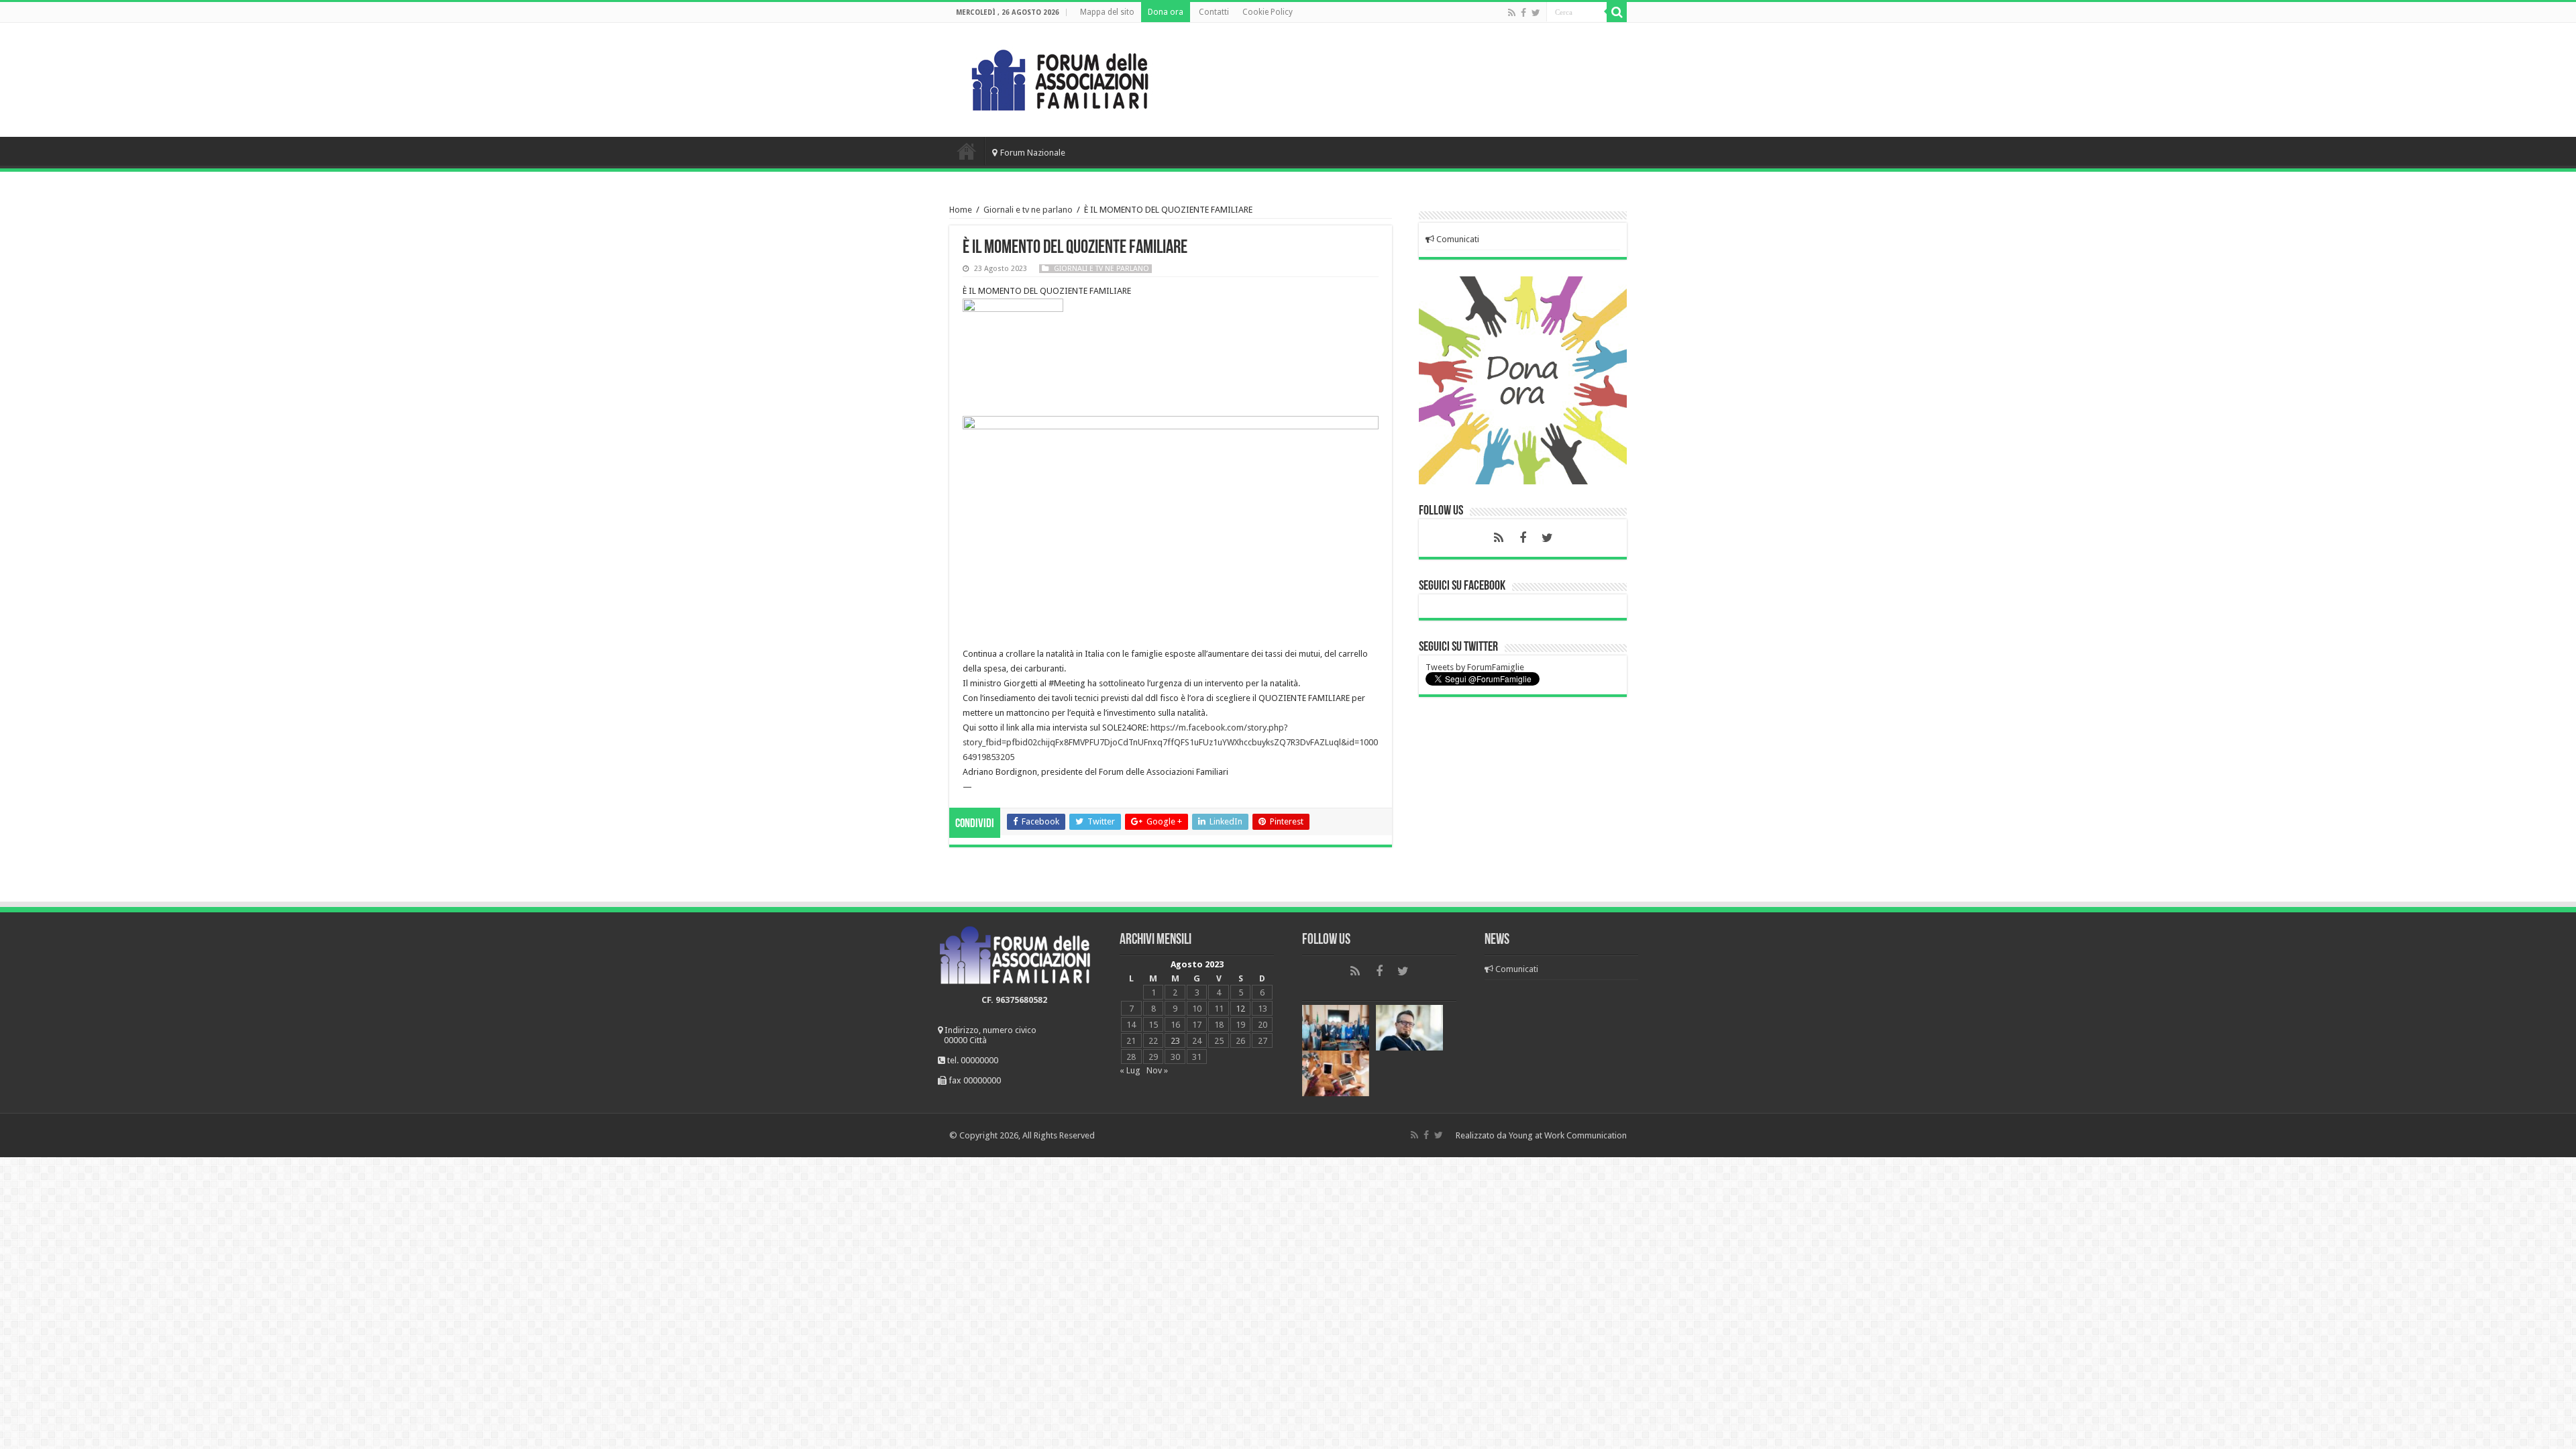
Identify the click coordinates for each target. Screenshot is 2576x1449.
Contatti (1214, 12)
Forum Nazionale (1033, 153)
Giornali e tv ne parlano (1028, 210)
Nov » (1157, 1070)
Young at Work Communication (1568, 1135)
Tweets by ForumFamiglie (1475, 667)
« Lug (1130, 1070)
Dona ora (1166, 12)
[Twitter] (1536, 13)
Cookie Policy (1268, 12)
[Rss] (1512, 13)
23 (1175, 1041)
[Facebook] (1523, 13)
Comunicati (1457, 239)
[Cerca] (1617, 12)
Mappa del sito (1107, 12)
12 (1240, 1009)
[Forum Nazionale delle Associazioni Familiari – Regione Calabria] (1060, 77)
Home (967, 151)
